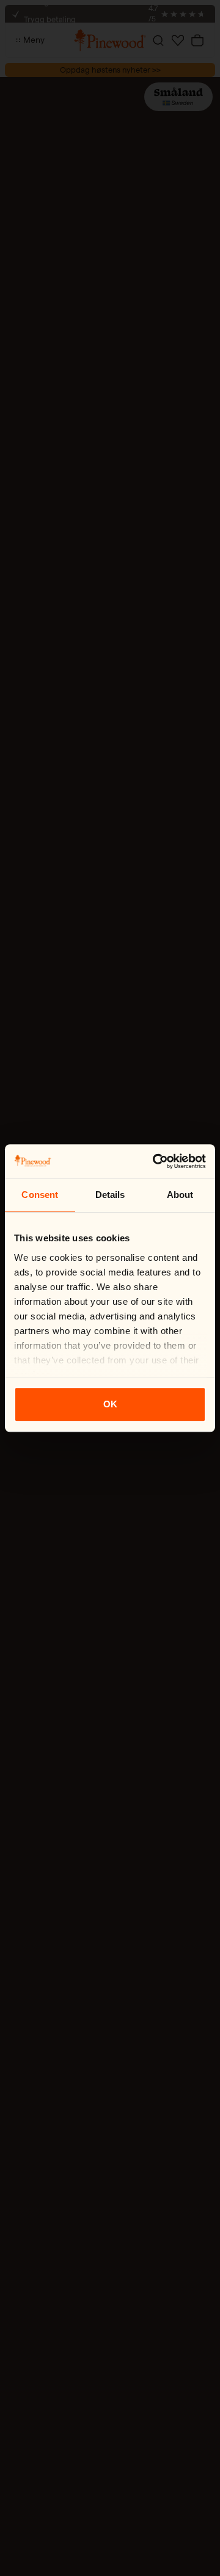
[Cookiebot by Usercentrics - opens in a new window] (155, 1161)
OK (110, 1404)
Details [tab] (110, 1195)
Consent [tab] (40, 1195)
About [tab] (180, 1195)
